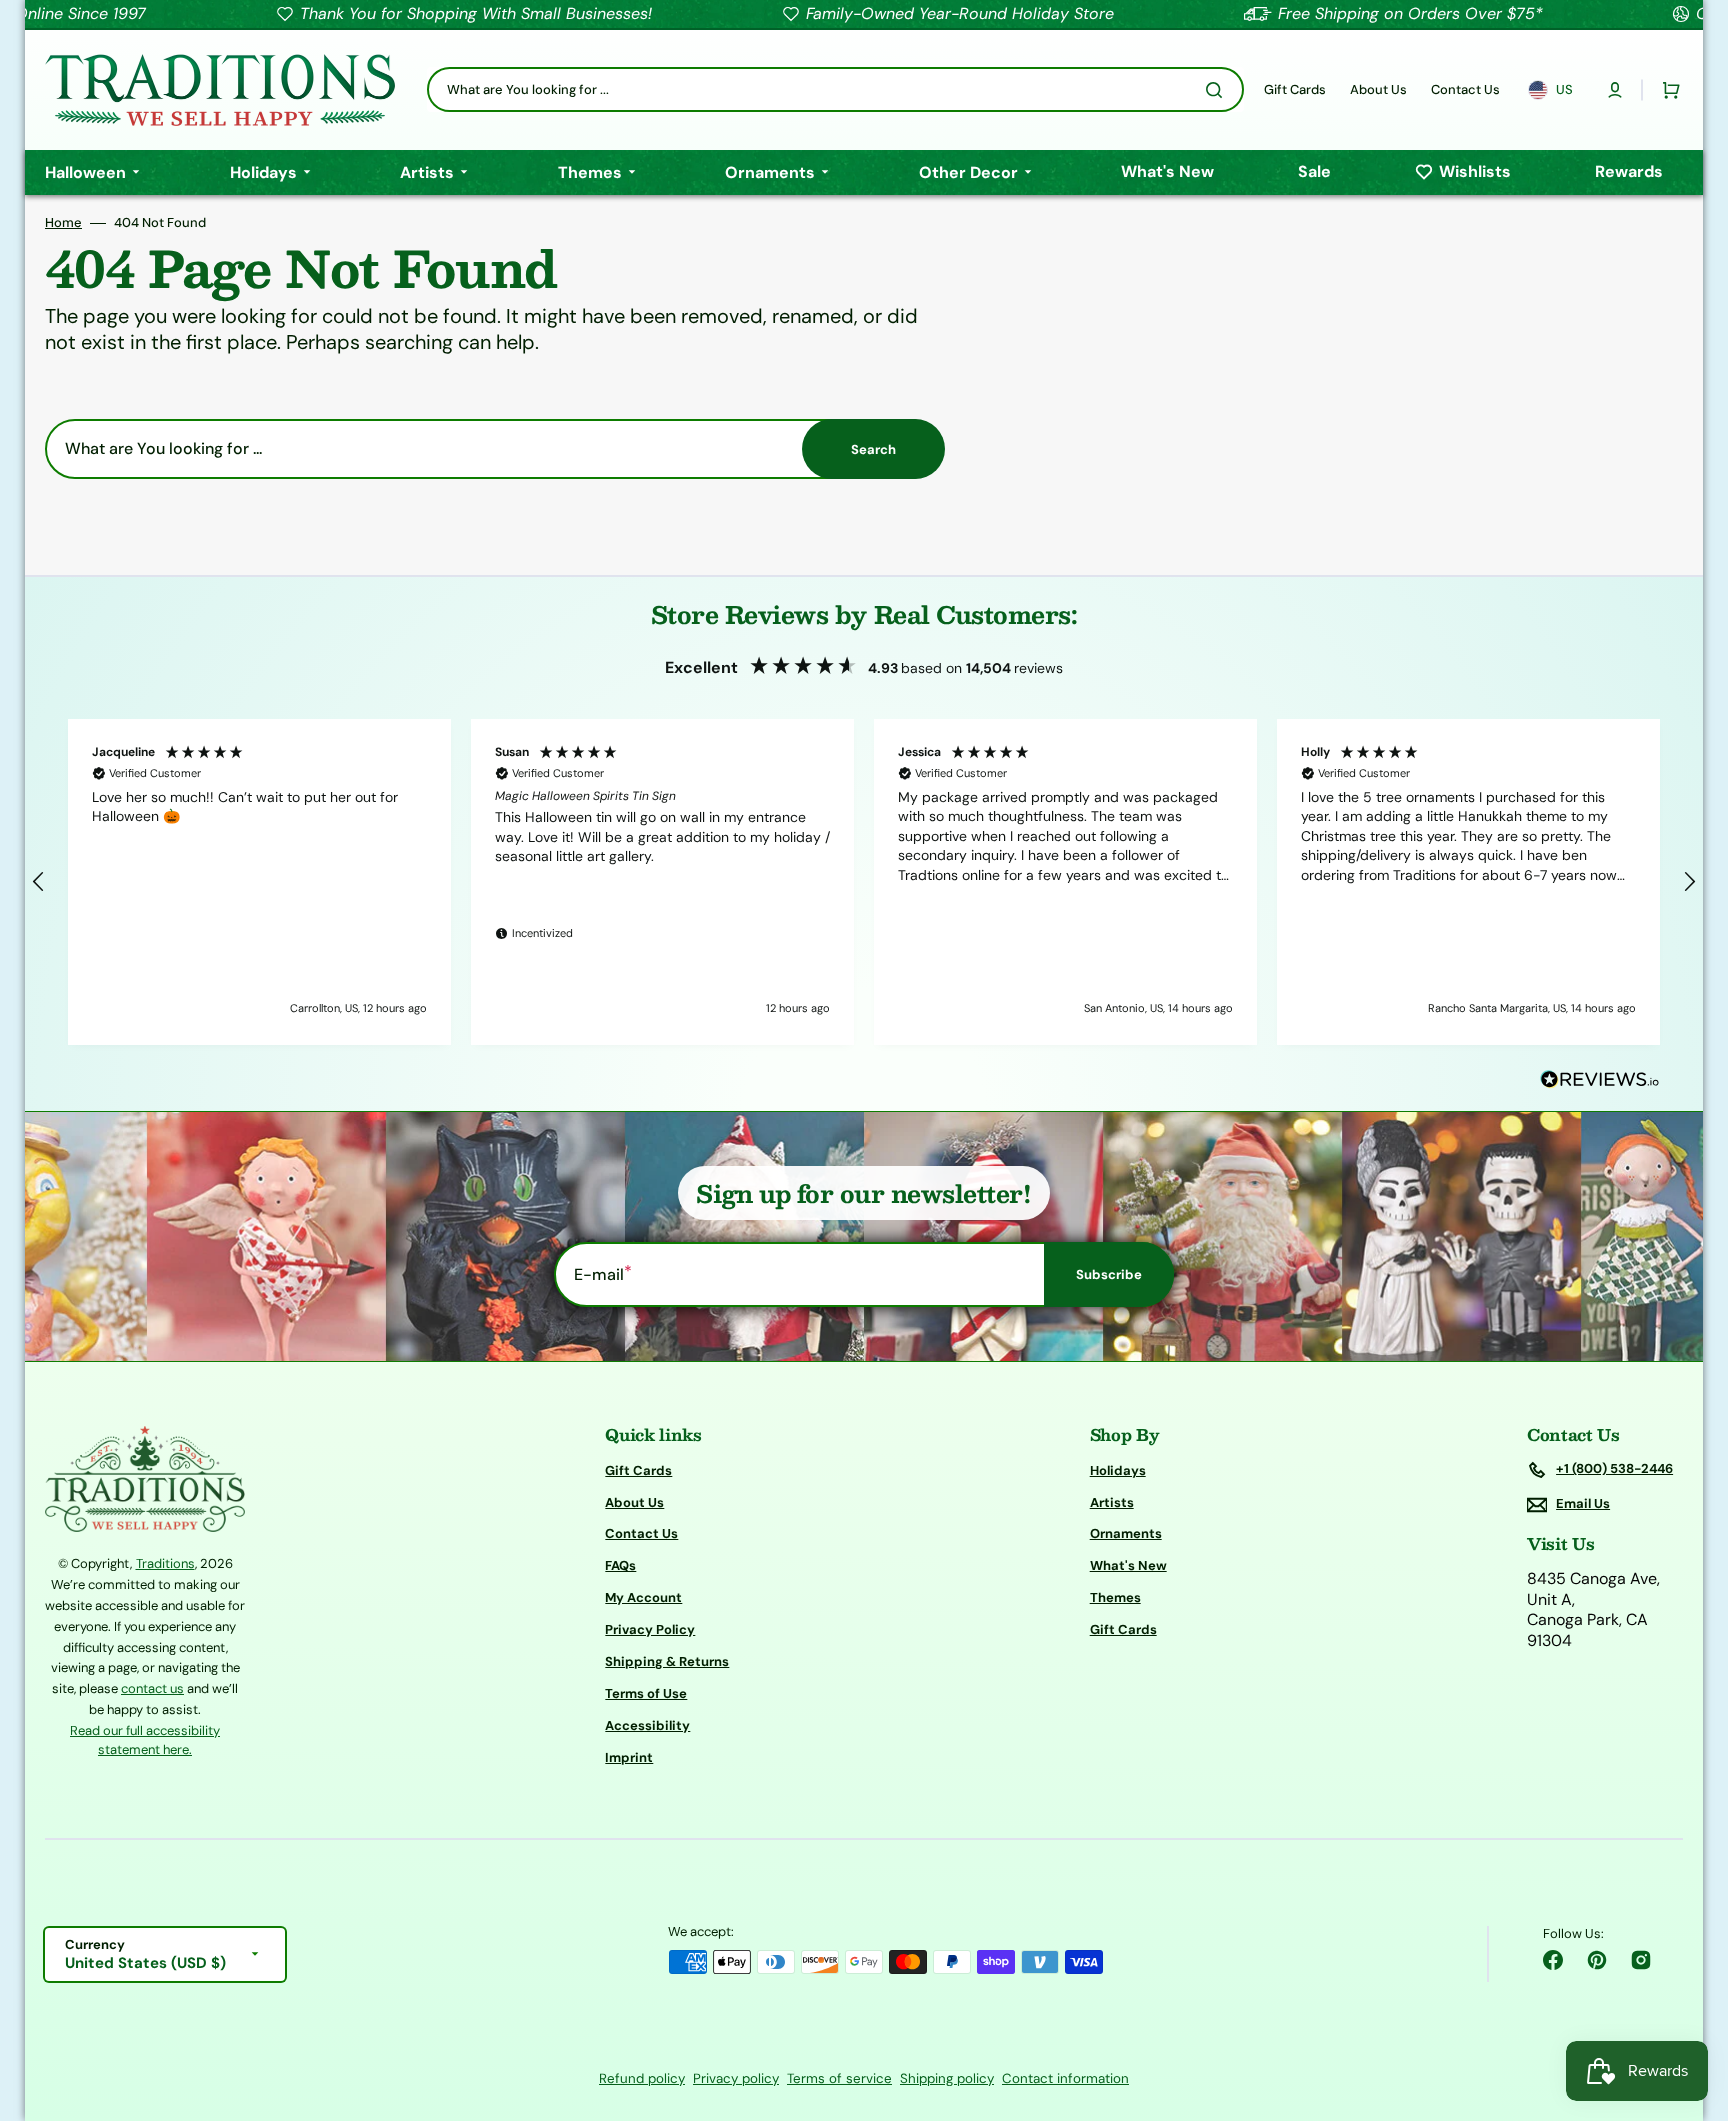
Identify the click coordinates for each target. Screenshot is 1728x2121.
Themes (1115, 1597)
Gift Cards (638, 1471)
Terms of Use (646, 1693)
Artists (1112, 1502)
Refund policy (642, 2078)
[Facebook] (1553, 1960)
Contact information (1065, 2078)
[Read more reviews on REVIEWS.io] (1600, 1080)
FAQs (620, 1565)
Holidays (1118, 1471)
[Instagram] (1641, 1960)
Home (63, 223)
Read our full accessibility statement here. (145, 1740)
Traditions (165, 1563)
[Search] (1218, 90)
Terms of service (839, 2078)
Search (873, 449)
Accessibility (647, 1725)
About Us (634, 1502)
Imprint (629, 1757)
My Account (643, 1597)
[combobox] (835, 89)
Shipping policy (947, 2078)
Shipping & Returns (667, 1661)
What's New (1128, 1565)
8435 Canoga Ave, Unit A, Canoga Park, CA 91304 (1593, 1610)
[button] (1615, 90)
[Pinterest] (1597, 1960)
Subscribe (1109, 1274)
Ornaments (1126, 1533)
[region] (864, 882)
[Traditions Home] (220, 90)
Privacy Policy (650, 1629)
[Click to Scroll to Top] (1692, 2005)
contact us (152, 1688)
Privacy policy (736, 2078)
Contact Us (641, 1533)
